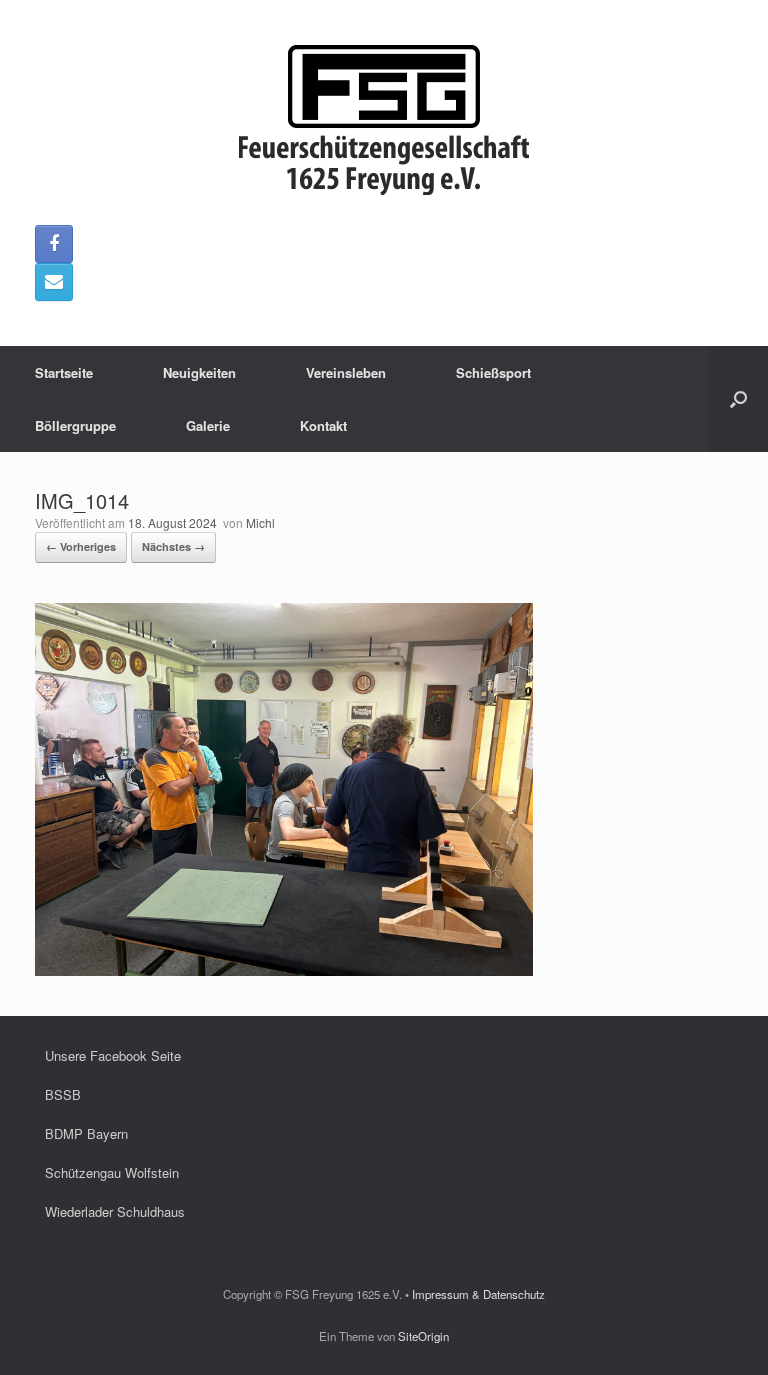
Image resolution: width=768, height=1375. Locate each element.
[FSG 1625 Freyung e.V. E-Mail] (54, 282)
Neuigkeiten (199, 372)
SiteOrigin (423, 1336)
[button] (738, 399)
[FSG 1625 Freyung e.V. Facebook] (54, 244)
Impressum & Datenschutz (478, 1294)
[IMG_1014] (284, 970)
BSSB (63, 1094)
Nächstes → (173, 546)
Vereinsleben (346, 372)
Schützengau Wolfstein (112, 1172)
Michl (260, 522)
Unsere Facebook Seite (113, 1055)
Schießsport (493, 372)
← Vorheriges (81, 546)
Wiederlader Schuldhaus (115, 1211)
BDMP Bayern (86, 1133)
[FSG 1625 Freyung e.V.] (384, 120)
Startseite (64, 372)
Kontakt (323, 425)
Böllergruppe (75, 425)
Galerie (208, 425)
